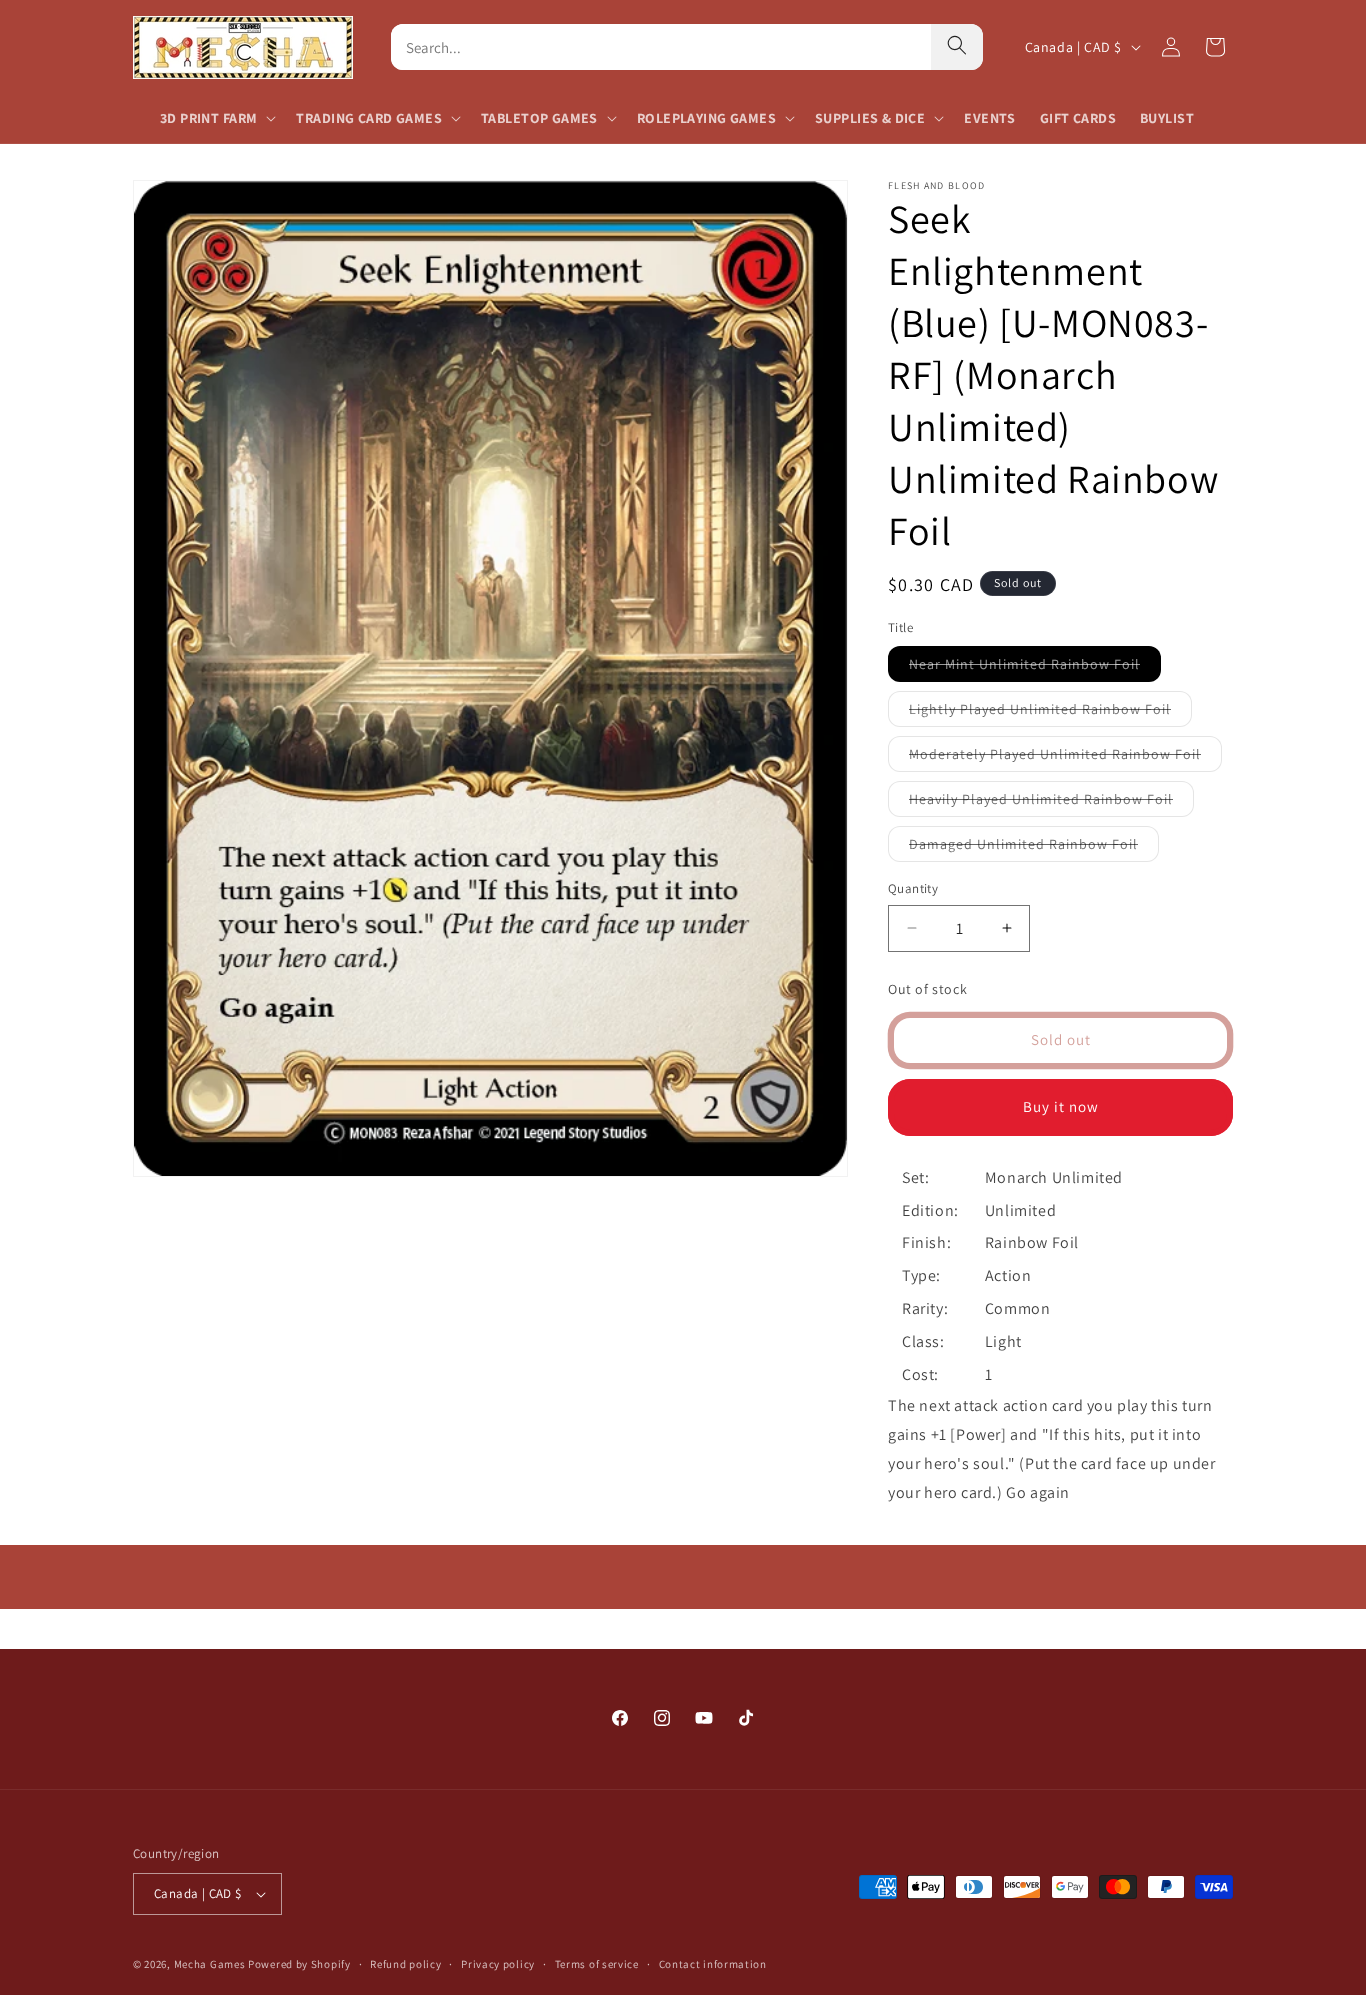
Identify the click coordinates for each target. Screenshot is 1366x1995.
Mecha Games (210, 1964)
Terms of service (597, 1964)
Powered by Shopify (299, 1964)
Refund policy (405, 1964)
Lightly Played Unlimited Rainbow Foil (1050, 713)
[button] (216, 118)
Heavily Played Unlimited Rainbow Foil (1051, 803)
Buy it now (1061, 1106)
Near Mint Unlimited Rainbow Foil (1035, 668)
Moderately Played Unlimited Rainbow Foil (1065, 758)
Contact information (713, 1964)
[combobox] (661, 47)
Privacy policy (498, 1964)
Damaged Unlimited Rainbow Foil (1034, 848)
